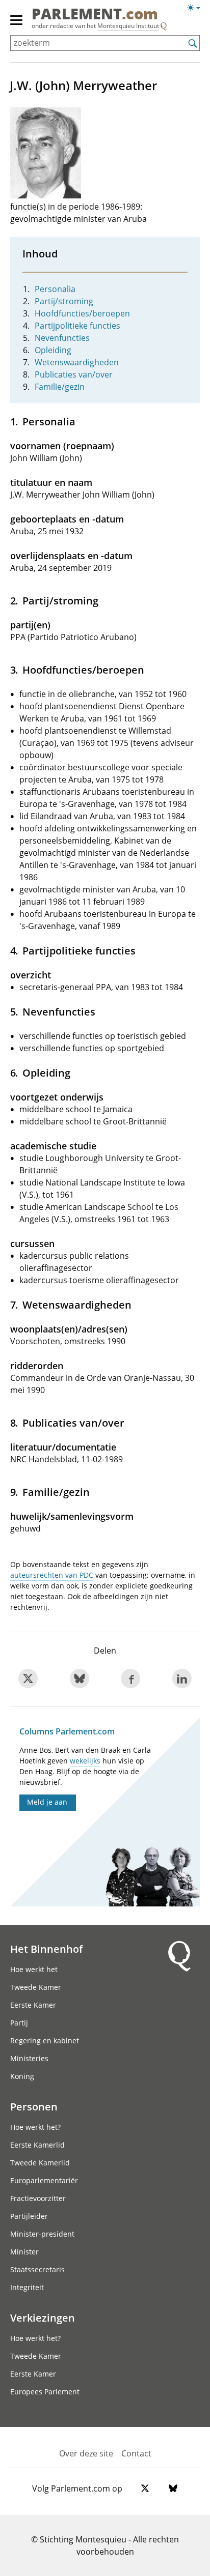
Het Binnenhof (46, 1949)
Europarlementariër (44, 2180)
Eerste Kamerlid (37, 2145)
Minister (24, 2252)
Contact (136, 2453)
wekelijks (85, 1761)
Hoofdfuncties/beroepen (82, 313)
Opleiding (53, 350)
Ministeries (29, 2058)
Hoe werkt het (34, 1969)
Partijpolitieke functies (77, 326)
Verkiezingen (43, 2318)
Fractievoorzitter (38, 2198)
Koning (22, 2076)
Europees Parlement (45, 2392)
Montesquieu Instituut (128, 26)
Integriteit (27, 2287)
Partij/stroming (64, 301)
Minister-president (42, 2234)
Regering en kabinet (45, 2040)
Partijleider (29, 2216)
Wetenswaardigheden (77, 362)
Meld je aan (47, 1802)
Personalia (55, 289)
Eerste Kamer (33, 2005)
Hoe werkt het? (35, 2127)
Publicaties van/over (74, 374)
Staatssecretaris (37, 2269)
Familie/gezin (60, 387)
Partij (19, 2023)
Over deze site (86, 2453)
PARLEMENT (95, 15)
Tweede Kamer (36, 1987)
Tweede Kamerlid (40, 2163)
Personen (34, 2106)
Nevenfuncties (62, 338)
